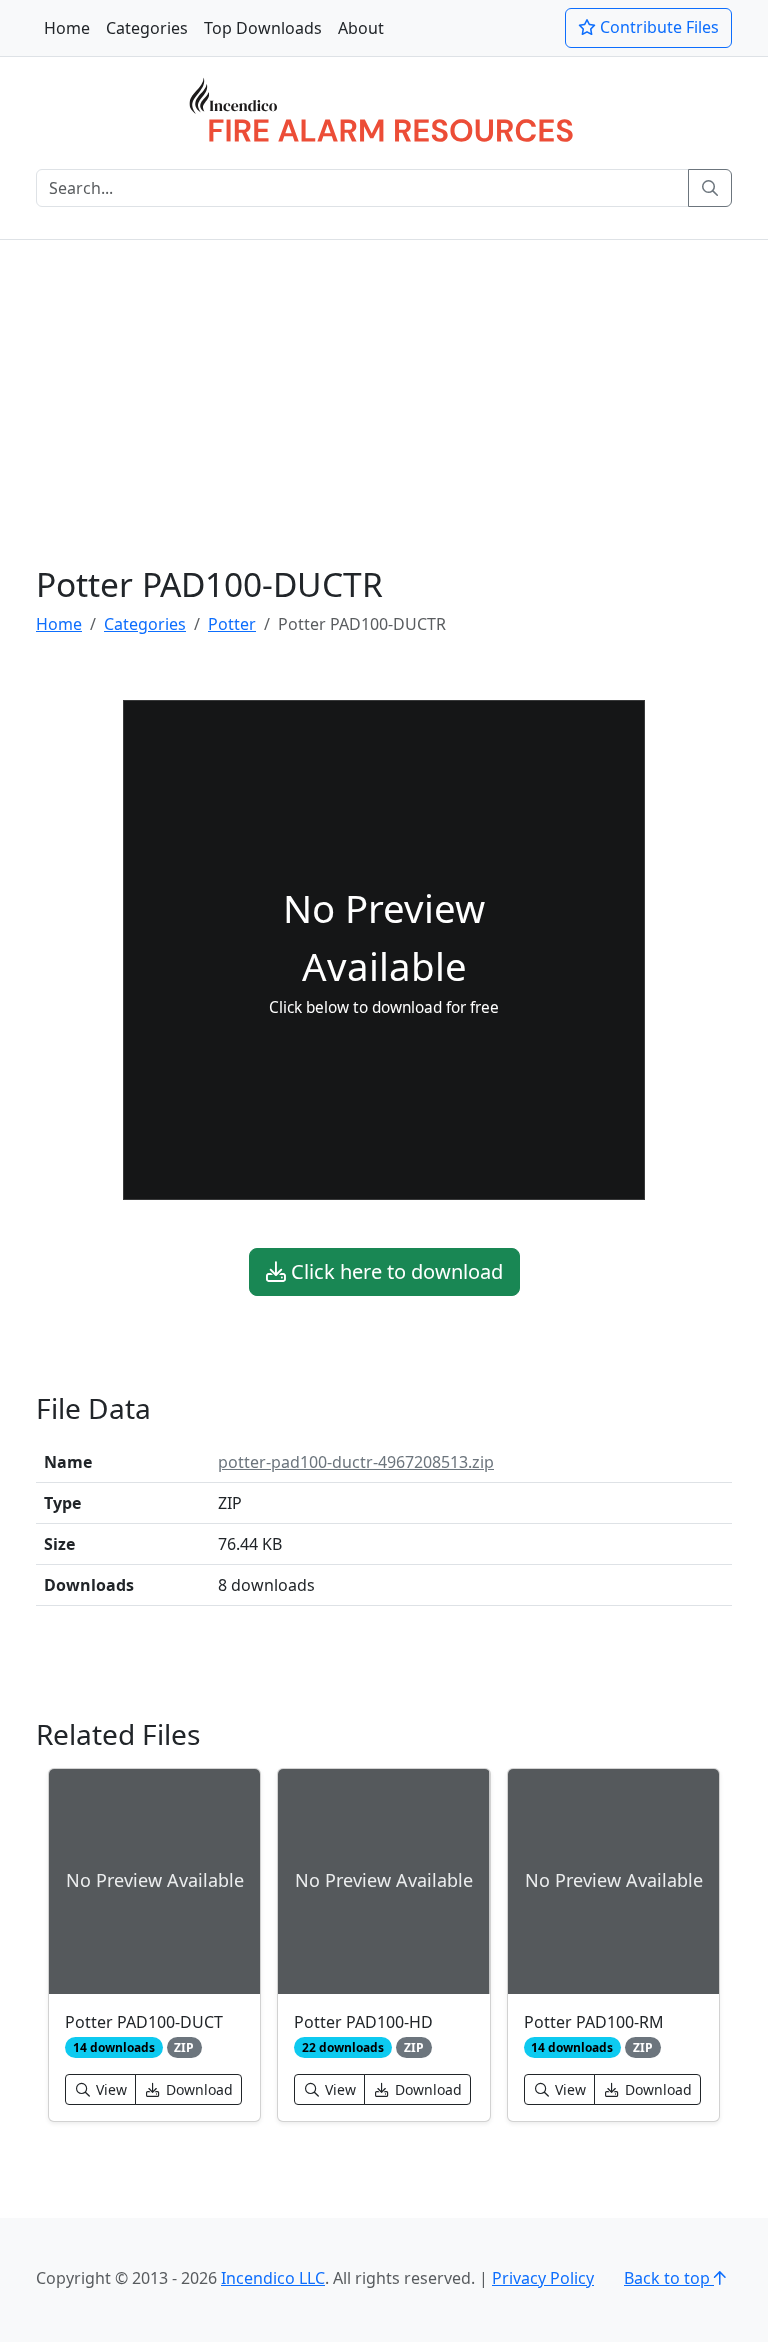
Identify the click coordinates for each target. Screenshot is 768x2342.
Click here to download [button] (394, 1271)
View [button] (109, 2089)
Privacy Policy (543, 2278)
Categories (147, 28)
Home (67, 28)
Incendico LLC (273, 2278)
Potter (232, 624)
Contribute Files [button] (657, 27)
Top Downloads (263, 28)
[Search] (710, 188)
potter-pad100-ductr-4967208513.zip (356, 1462)
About (361, 28)
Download (197, 2089)
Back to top (669, 2278)
